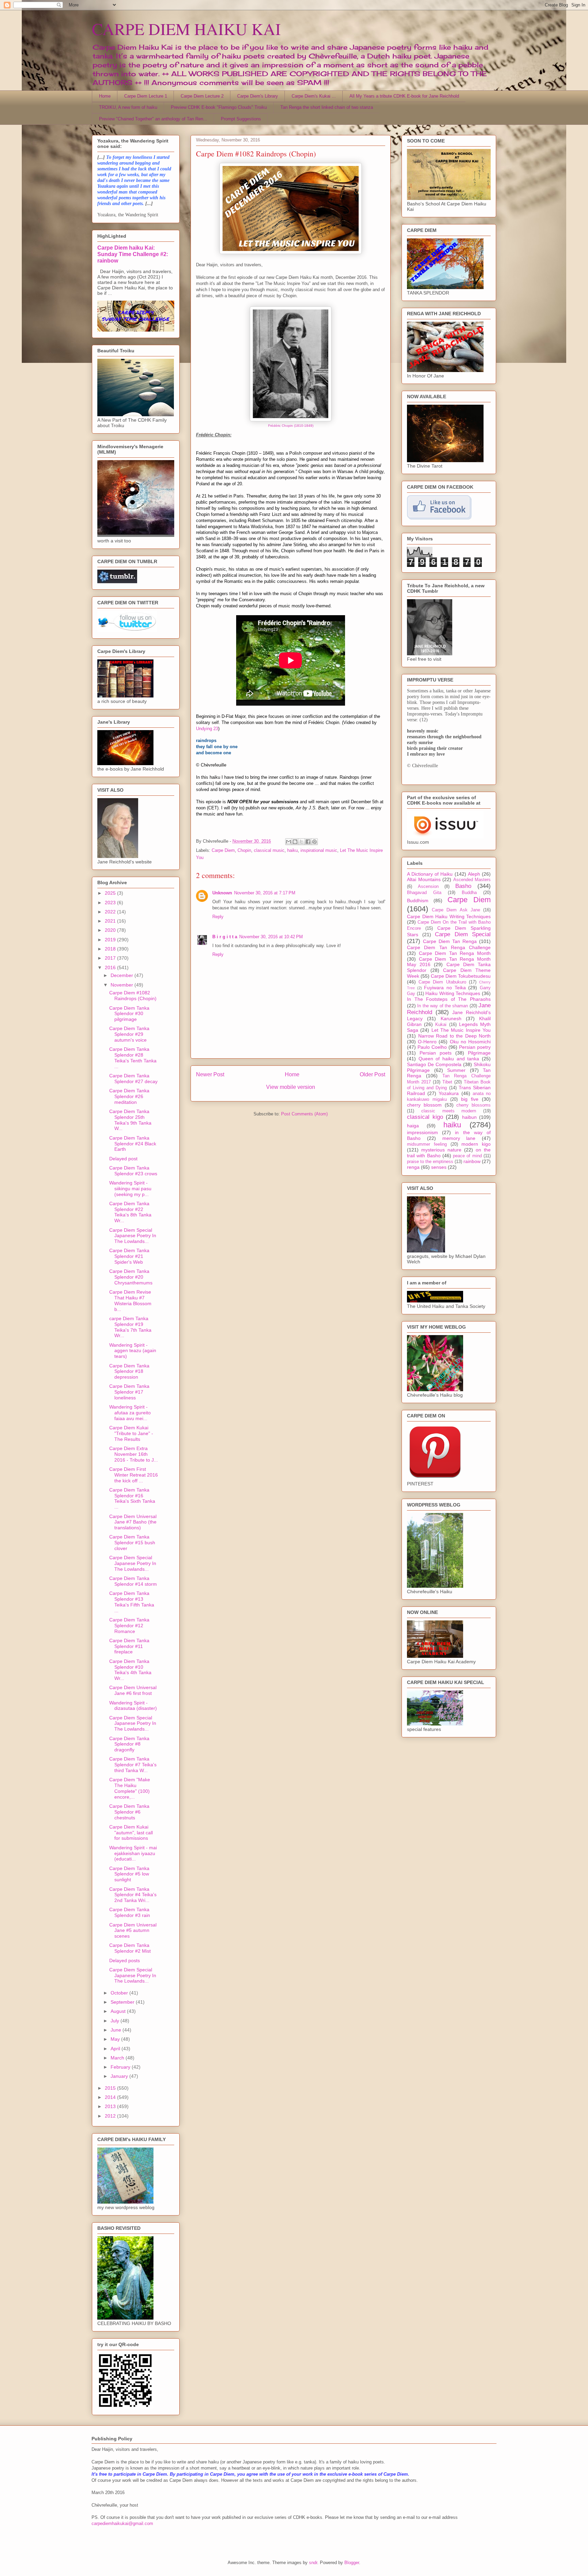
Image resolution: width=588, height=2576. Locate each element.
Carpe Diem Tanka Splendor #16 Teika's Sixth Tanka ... (132, 1498)
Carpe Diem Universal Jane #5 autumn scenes (133, 1931)
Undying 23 (207, 729)
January (120, 2076)
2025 (111, 893)
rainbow (472, 1161)
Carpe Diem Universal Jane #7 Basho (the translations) (133, 1522)
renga (413, 1167)
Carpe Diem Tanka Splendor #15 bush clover (132, 1543)
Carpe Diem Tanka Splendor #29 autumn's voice (129, 1034)
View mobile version (291, 1087)
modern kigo (476, 1144)
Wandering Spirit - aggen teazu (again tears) (133, 1351)
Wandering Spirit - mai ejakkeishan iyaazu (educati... (133, 1853)
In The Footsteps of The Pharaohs (449, 999)
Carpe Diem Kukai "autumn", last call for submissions (131, 1833)
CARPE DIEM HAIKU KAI (186, 29)
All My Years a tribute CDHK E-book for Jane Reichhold (404, 96)
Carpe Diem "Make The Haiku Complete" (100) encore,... (130, 1788)
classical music (269, 850)
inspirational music (319, 850)
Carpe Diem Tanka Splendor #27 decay (133, 1079)
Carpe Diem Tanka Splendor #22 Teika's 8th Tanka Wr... (130, 1212)
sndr (313, 2563)
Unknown (222, 893)
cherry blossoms (473, 1105)
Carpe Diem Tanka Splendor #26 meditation (129, 1096)
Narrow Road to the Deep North (455, 1036)
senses (439, 1167)
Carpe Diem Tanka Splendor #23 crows (133, 1171)
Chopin (244, 850)
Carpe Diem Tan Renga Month (455, 953)
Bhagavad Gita (424, 893)
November (122, 985)
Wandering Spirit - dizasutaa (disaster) (133, 1706)
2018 (111, 949)
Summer (456, 1070)
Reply (218, 917)
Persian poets (436, 1053)
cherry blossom (424, 1105)
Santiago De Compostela (434, 1064)
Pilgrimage (479, 1053)
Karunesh (451, 1018)
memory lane (459, 1138)
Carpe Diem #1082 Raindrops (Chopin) (133, 996)
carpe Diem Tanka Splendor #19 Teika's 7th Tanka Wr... (130, 1327)
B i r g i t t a (225, 937)
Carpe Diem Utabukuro (442, 982)
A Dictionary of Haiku (430, 874)
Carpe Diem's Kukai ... (314, 96)
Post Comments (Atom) (304, 1114)
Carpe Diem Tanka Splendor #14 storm (133, 1581)
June (117, 2030)
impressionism (422, 1132)
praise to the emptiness (430, 1162)
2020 (111, 930)
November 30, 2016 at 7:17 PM (265, 893)
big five (470, 1099)
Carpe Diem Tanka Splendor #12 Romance (129, 1626)
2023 (111, 903)
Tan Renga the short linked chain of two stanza (327, 107)
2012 (111, 2116)
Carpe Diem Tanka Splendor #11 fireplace (129, 1646)
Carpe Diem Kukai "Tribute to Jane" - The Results (131, 1433)
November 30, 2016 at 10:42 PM (271, 937)
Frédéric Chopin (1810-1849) (291, 426)
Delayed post (123, 1159)
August (119, 2011)
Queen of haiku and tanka (449, 1059)
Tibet (447, 1082)
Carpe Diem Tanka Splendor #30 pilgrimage (129, 1014)
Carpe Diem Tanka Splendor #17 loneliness (129, 1392)
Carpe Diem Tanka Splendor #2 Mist (130, 1948)
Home (105, 96)
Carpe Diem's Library (258, 96)
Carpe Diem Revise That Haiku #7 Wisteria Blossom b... (130, 1300)
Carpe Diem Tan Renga (450, 941)
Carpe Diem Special (463, 934)
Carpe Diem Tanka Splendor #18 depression (129, 1371)
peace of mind (467, 1156)
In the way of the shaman (443, 1006)
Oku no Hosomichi (470, 1042)
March (118, 2058)
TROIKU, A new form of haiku (128, 107)
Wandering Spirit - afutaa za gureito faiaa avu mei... (130, 1413)
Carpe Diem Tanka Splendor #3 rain (130, 1912)
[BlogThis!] (295, 842)
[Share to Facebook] (308, 842)
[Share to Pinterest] (314, 842)
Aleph (474, 874)
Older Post (372, 1074)
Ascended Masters (472, 880)
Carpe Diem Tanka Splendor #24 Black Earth (133, 1144)
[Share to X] (301, 842)
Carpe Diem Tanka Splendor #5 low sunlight (129, 1874)
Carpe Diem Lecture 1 (146, 96)
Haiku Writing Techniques (453, 993)
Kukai (441, 1025)
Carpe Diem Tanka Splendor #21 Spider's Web (129, 1256)
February (121, 2067)
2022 (111, 912)
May (116, 2039)
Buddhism (418, 900)
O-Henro (427, 1042)
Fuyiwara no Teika (445, 988)
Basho (463, 886)
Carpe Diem (223, 850)
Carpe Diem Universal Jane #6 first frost (133, 1690)
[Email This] (289, 842)
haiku (292, 850)
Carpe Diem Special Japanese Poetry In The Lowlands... (133, 1236)
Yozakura (449, 1093)
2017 (111, 958)
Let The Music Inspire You (461, 1030)
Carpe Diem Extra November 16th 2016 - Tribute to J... (134, 1454)
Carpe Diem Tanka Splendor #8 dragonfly (129, 1744)
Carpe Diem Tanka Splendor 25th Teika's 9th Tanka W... (130, 1120)
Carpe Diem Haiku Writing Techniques (449, 916)
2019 (111, 940)
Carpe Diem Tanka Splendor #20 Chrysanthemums (131, 1277)
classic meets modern (449, 1111)
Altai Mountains (424, 879)
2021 (111, 921)
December (122, 975)
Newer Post (210, 1074)
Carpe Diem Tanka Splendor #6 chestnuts (129, 1812)
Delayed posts (125, 1960)
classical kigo (425, 1117)
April (116, 2049)
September (123, 2002)
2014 (111, 2097)
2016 (111, 967)
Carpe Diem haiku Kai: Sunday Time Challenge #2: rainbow (133, 254)
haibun (469, 1117)
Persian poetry (475, 1047)
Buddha (469, 893)
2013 (111, 2106)
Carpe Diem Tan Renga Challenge (449, 947)
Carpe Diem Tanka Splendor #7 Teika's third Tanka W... (133, 1765)
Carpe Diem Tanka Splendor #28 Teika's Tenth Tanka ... (133, 1058)
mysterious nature (441, 1150)
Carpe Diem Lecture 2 (202, 96)
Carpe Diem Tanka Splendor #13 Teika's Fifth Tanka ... (132, 1602)
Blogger (352, 2563)
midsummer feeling (427, 1144)
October (120, 1993)
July (116, 2021)
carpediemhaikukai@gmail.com (122, 2523)
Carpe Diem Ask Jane (456, 910)
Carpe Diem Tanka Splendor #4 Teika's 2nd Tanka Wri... (133, 1895)
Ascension (428, 887)
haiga (413, 1126)
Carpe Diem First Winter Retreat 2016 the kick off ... (134, 1475)
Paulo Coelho (432, 1047)
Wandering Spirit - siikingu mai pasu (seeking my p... (130, 1189)
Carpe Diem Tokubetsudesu (461, 976)
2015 (111, 2088)
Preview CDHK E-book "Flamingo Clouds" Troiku (219, 107)
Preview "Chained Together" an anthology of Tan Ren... (153, 119)
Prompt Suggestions (241, 119)
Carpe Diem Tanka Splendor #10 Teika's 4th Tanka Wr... (130, 1670)
